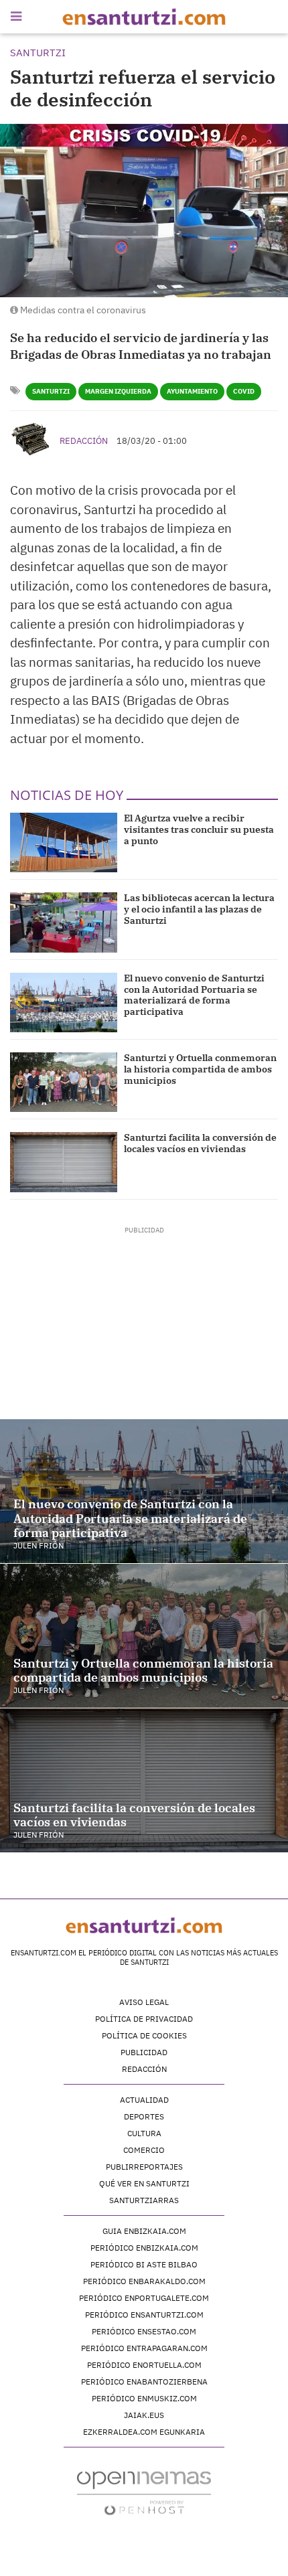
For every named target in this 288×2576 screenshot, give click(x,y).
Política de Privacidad (144, 2019)
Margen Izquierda (118, 391)
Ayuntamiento (192, 391)
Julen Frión (39, 1545)
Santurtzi (51, 391)
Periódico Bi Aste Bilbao (144, 2264)
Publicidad (144, 2052)
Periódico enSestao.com (144, 2331)
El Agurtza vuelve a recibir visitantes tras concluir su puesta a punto (199, 829)
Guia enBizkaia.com (144, 2231)
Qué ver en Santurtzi (144, 2183)
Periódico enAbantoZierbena (144, 2382)
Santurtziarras (144, 2200)
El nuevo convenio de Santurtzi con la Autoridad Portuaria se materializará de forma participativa (194, 995)
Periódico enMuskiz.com (144, 2398)
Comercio (144, 2150)
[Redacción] (31, 439)
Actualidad (144, 2100)
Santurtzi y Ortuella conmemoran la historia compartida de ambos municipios (200, 1069)
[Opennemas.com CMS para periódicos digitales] (144, 2492)
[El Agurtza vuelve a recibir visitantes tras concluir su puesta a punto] (64, 842)
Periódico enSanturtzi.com (144, 2315)
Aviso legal (144, 2002)
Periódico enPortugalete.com (144, 2298)
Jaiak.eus (144, 2415)
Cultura (144, 2133)
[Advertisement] (144, 1319)
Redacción (84, 441)
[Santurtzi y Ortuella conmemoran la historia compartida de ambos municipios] (64, 1082)
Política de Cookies (144, 2035)
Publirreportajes (144, 2167)
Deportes (144, 2116)
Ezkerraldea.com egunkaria (144, 2432)
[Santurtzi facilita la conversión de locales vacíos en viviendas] (64, 1162)
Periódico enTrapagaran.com (144, 2348)
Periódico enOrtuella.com (144, 2365)
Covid (244, 391)
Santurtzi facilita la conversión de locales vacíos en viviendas (200, 1143)
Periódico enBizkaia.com (144, 2248)
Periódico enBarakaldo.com (144, 2281)
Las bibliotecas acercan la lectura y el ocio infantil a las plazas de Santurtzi (199, 909)
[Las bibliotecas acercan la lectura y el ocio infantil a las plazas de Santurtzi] (64, 922)
